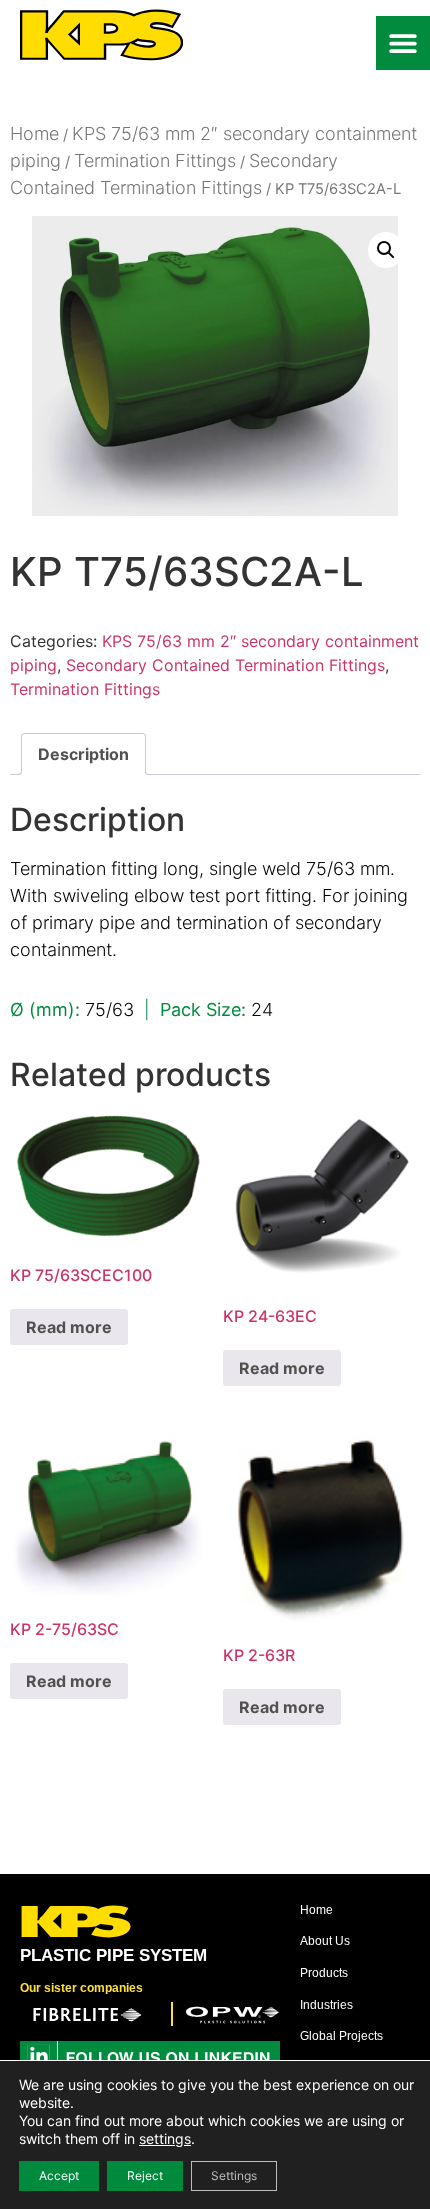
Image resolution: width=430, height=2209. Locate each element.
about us (325, 1941)
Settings (234, 2175)
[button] (403, 43)
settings (165, 2138)
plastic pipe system (113, 1955)
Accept (59, 2175)
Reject (145, 2175)
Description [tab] (83, 754)
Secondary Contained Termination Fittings (225, 665)
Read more (69, 1327)
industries (326, 2005)
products (324, 1973)
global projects (341, 2036)
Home (34, 133)
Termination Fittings (155, 160)
